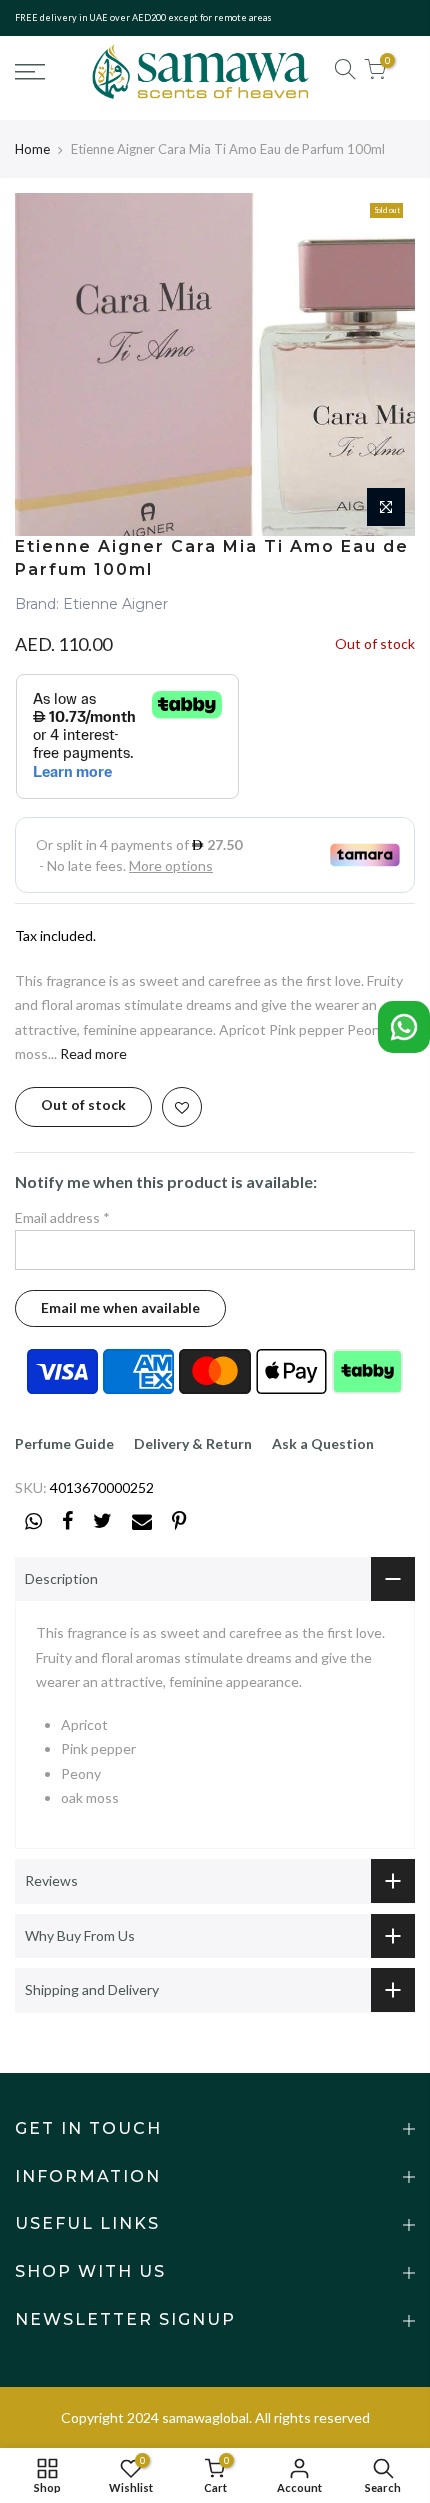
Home (32, 149)
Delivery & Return (193, 1443)
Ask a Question (323, 1443)
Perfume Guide (64, 1443)
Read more (92, 1053)
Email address (62, 1217)
